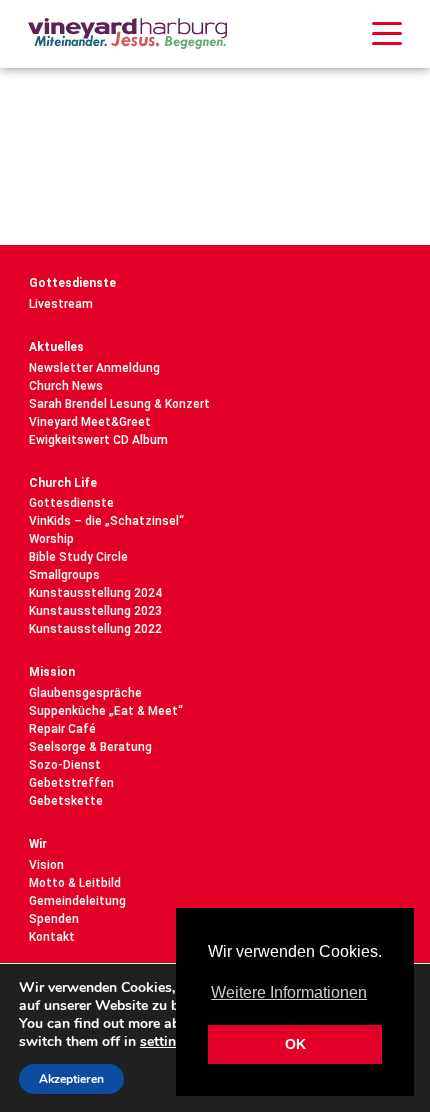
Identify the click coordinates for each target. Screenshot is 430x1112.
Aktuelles (56, 347)
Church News (66, 386)
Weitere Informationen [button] (289, 992)
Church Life (63, 483)
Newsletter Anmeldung (94, 368)
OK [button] (295, 1044)
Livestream (61, 304)
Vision (46, 865)
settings (165, 1042)
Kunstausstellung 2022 (95, 629)
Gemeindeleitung (77, 901)
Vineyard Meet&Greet (90, 422)
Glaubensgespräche (85, 693)
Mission (52, 672)
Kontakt (52, 937)
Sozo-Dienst (65, 765)
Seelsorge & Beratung (90, 747)
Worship (51, 539)
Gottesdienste (72, 283)
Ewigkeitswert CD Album (98, 440)
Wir (38, 844)
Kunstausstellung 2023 (95, 611)
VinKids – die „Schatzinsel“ (106, 521)
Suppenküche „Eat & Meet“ (106, 711)
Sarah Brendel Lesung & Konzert (119, 404)
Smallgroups (64, 575)
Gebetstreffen (71, 783)
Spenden (54, 919)
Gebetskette (66, 801)
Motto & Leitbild (75, 883)
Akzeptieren (71, 1079)
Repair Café (62, 729)
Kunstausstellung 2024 (95, 593)
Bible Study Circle (78, 557)
